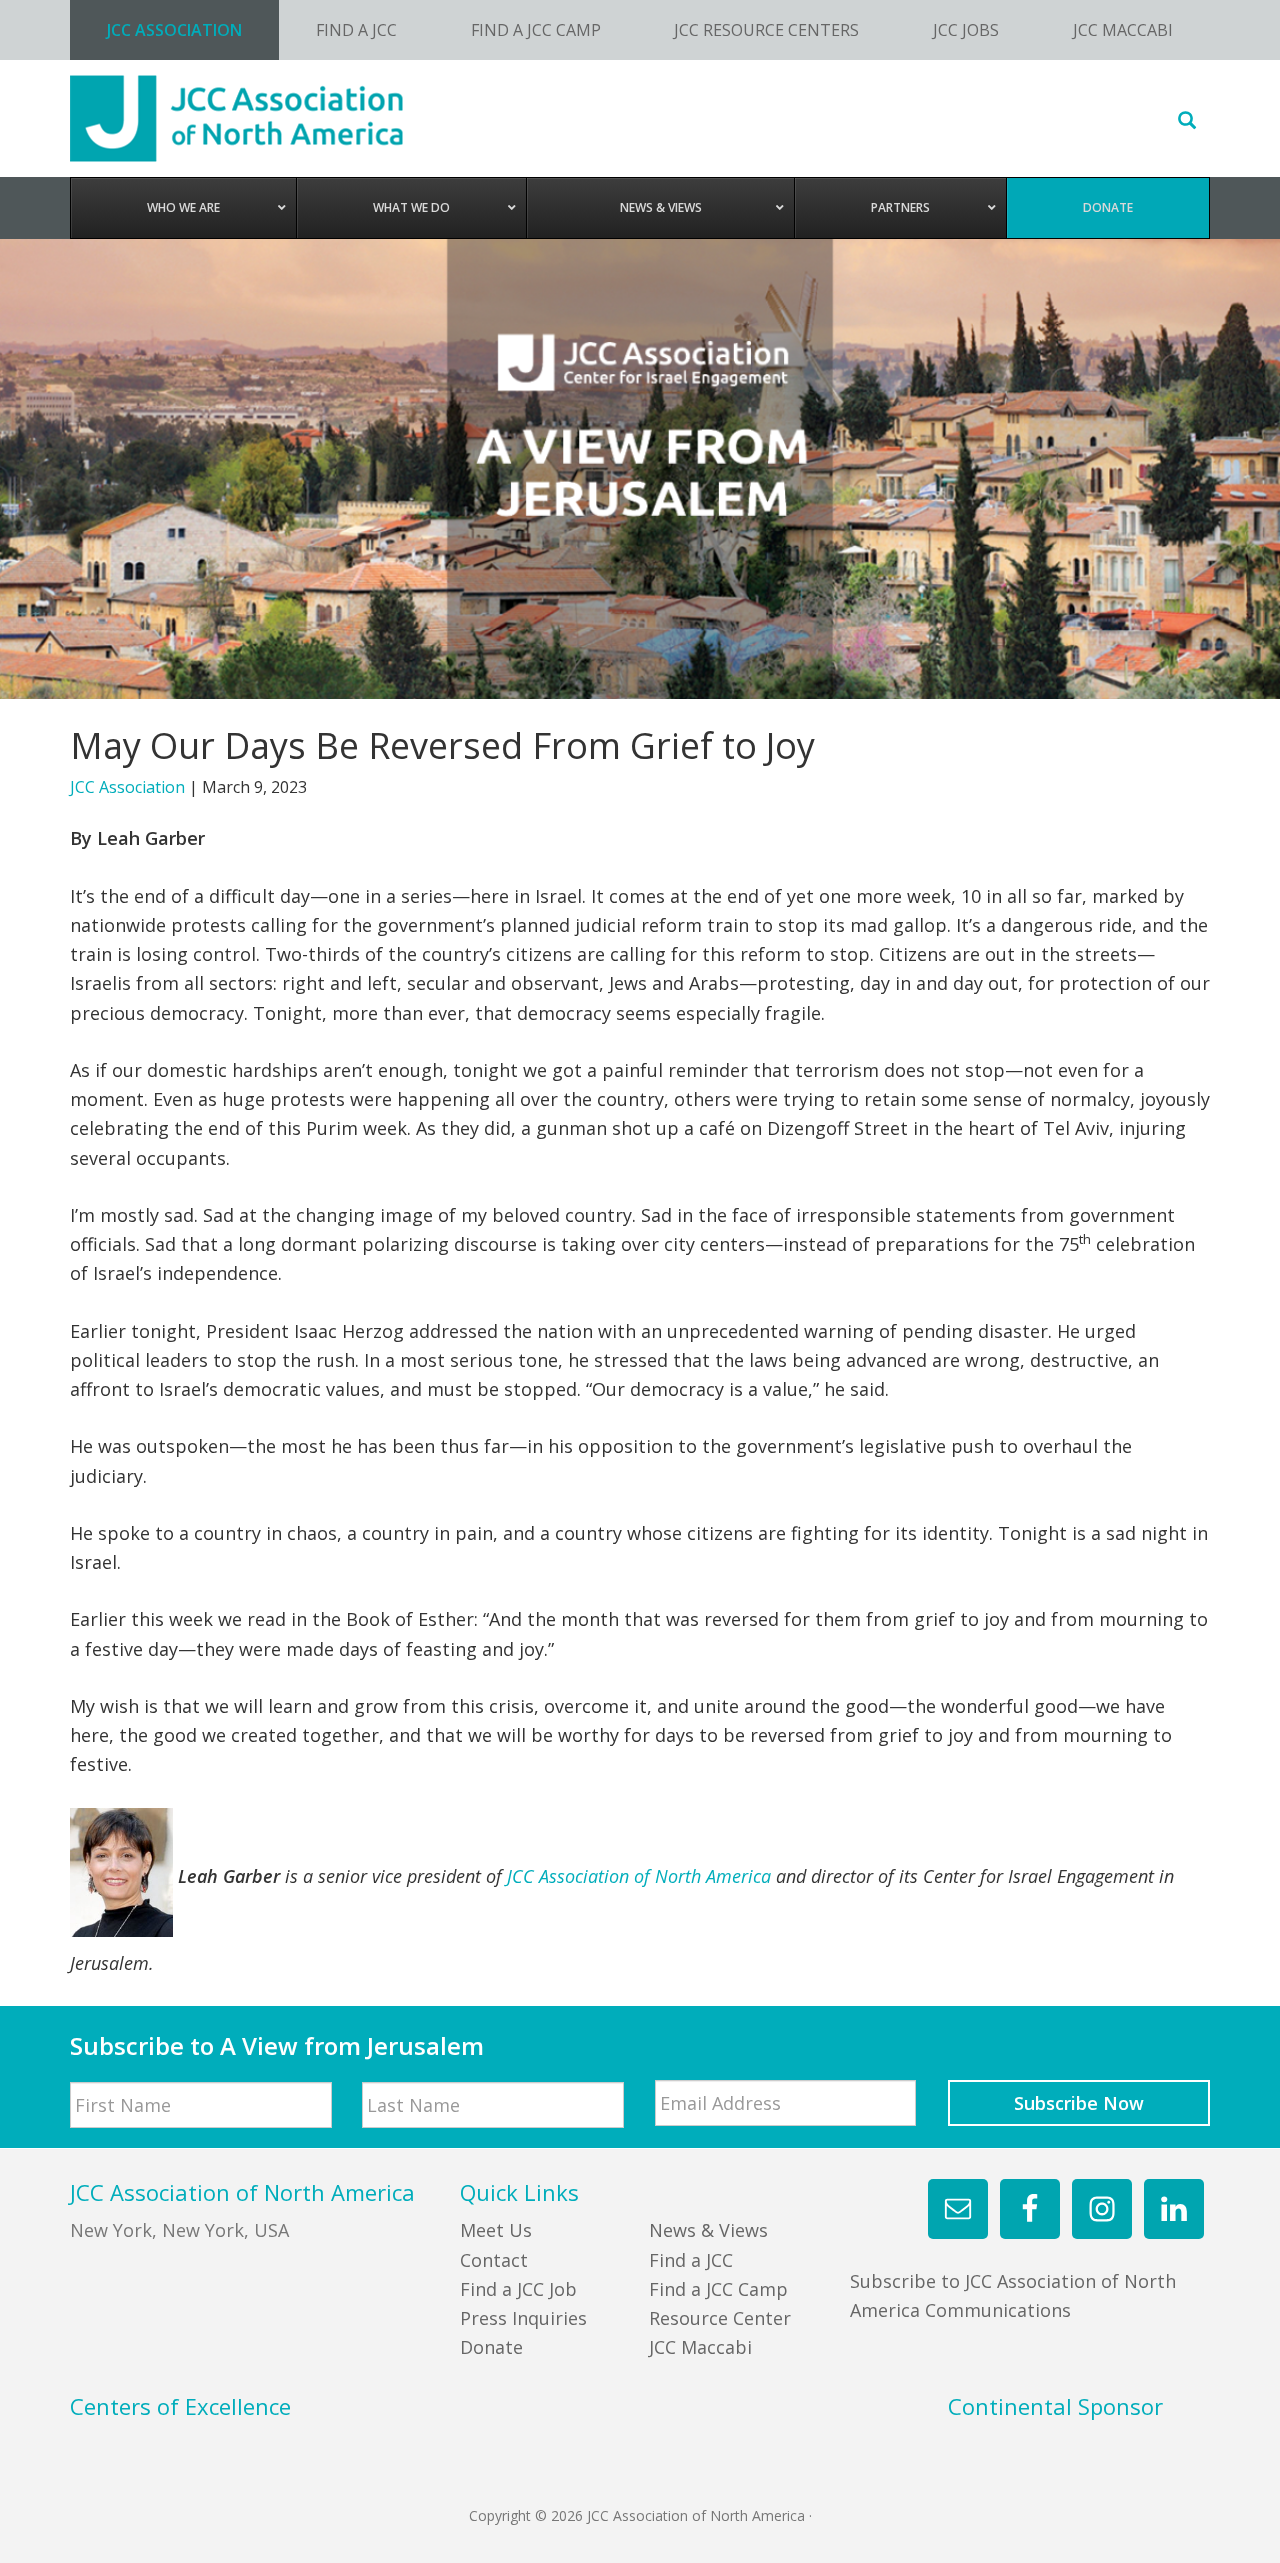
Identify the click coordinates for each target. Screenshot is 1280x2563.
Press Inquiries (523, 2318)
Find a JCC (691, 2260)
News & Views (708, 2230)
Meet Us (496, 2230)
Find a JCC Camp (718, 2289)
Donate (491, 2347)
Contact (494, 2260)
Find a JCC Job (518, 2289)
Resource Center (720, 2318)
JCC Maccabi (700, 2347)
